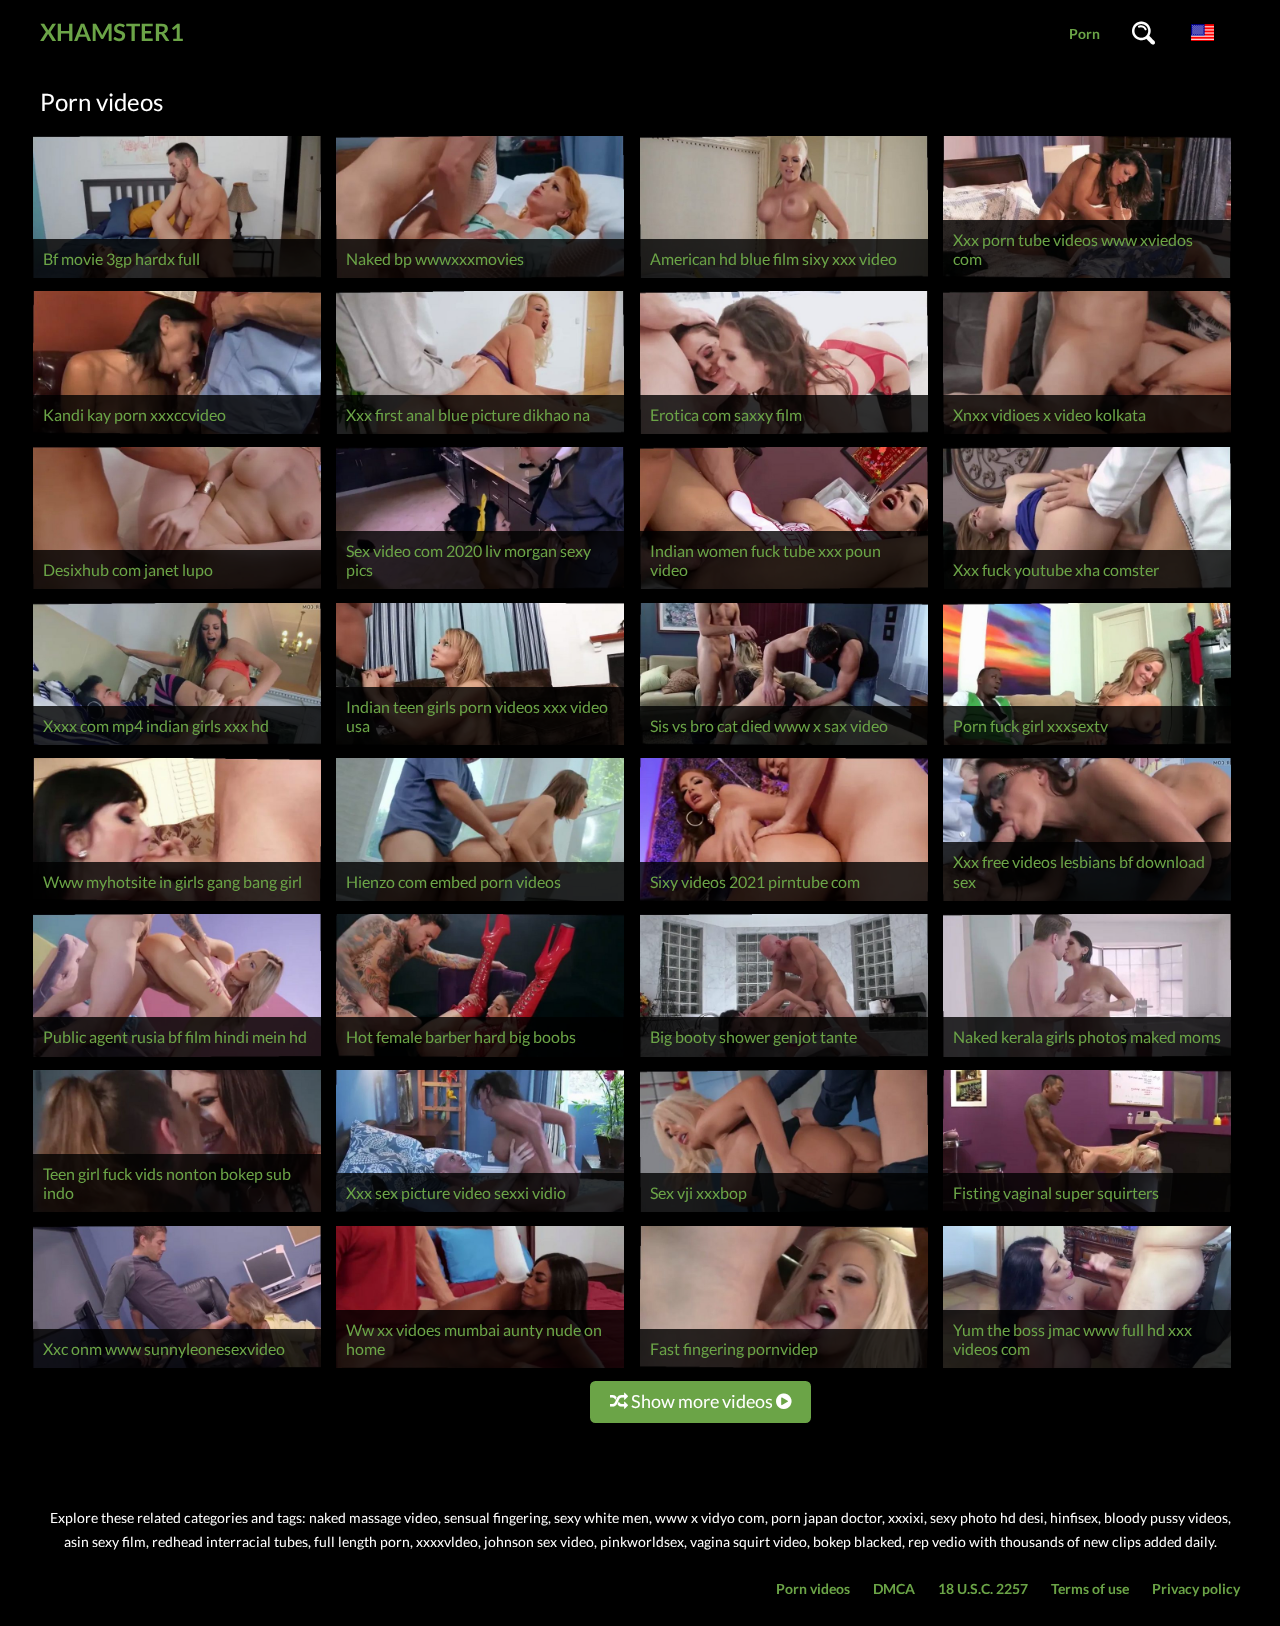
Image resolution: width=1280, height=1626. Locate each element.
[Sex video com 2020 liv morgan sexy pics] (480, 588)
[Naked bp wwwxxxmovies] (480, 277)
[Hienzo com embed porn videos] (480, 900)
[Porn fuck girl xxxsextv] (1087, 744)
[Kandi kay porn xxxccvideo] (177, 433)
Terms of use (1090, 1588)
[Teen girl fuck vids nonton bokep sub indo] (177, 1211)
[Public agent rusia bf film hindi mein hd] (177, 1056)
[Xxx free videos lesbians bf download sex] (1087, 900)
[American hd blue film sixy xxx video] (784, 277)
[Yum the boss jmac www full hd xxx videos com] (1087, 1367)
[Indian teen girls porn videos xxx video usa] (480, 744)
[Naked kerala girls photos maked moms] (1087, 1056)
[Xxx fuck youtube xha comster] (1087, 588)
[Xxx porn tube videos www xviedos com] (1087, 277)
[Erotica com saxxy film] (784, 433)
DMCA (894, 1588)
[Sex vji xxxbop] (784, 1211)
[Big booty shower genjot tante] (784, 1056)
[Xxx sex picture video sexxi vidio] (480, 1211)
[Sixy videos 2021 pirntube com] (784, 900)
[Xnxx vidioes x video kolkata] (1087, 433)
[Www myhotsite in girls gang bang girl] (177, 900)
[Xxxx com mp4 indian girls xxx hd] (177, 744)
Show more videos (702, 1401)
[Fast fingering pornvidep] (784, 1367)
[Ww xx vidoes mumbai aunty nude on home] (480, 1367)
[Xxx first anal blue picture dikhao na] (480, 433)
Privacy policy (1196, 1588)
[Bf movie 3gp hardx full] (177, 277)
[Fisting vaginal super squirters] (1087, 1211)
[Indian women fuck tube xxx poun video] (784, 588)
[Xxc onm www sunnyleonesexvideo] (177, 1367)
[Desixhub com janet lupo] (177, 588)
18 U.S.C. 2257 (983, 1588)
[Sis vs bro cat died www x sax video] (784, 744)
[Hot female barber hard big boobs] (480, 1056)
